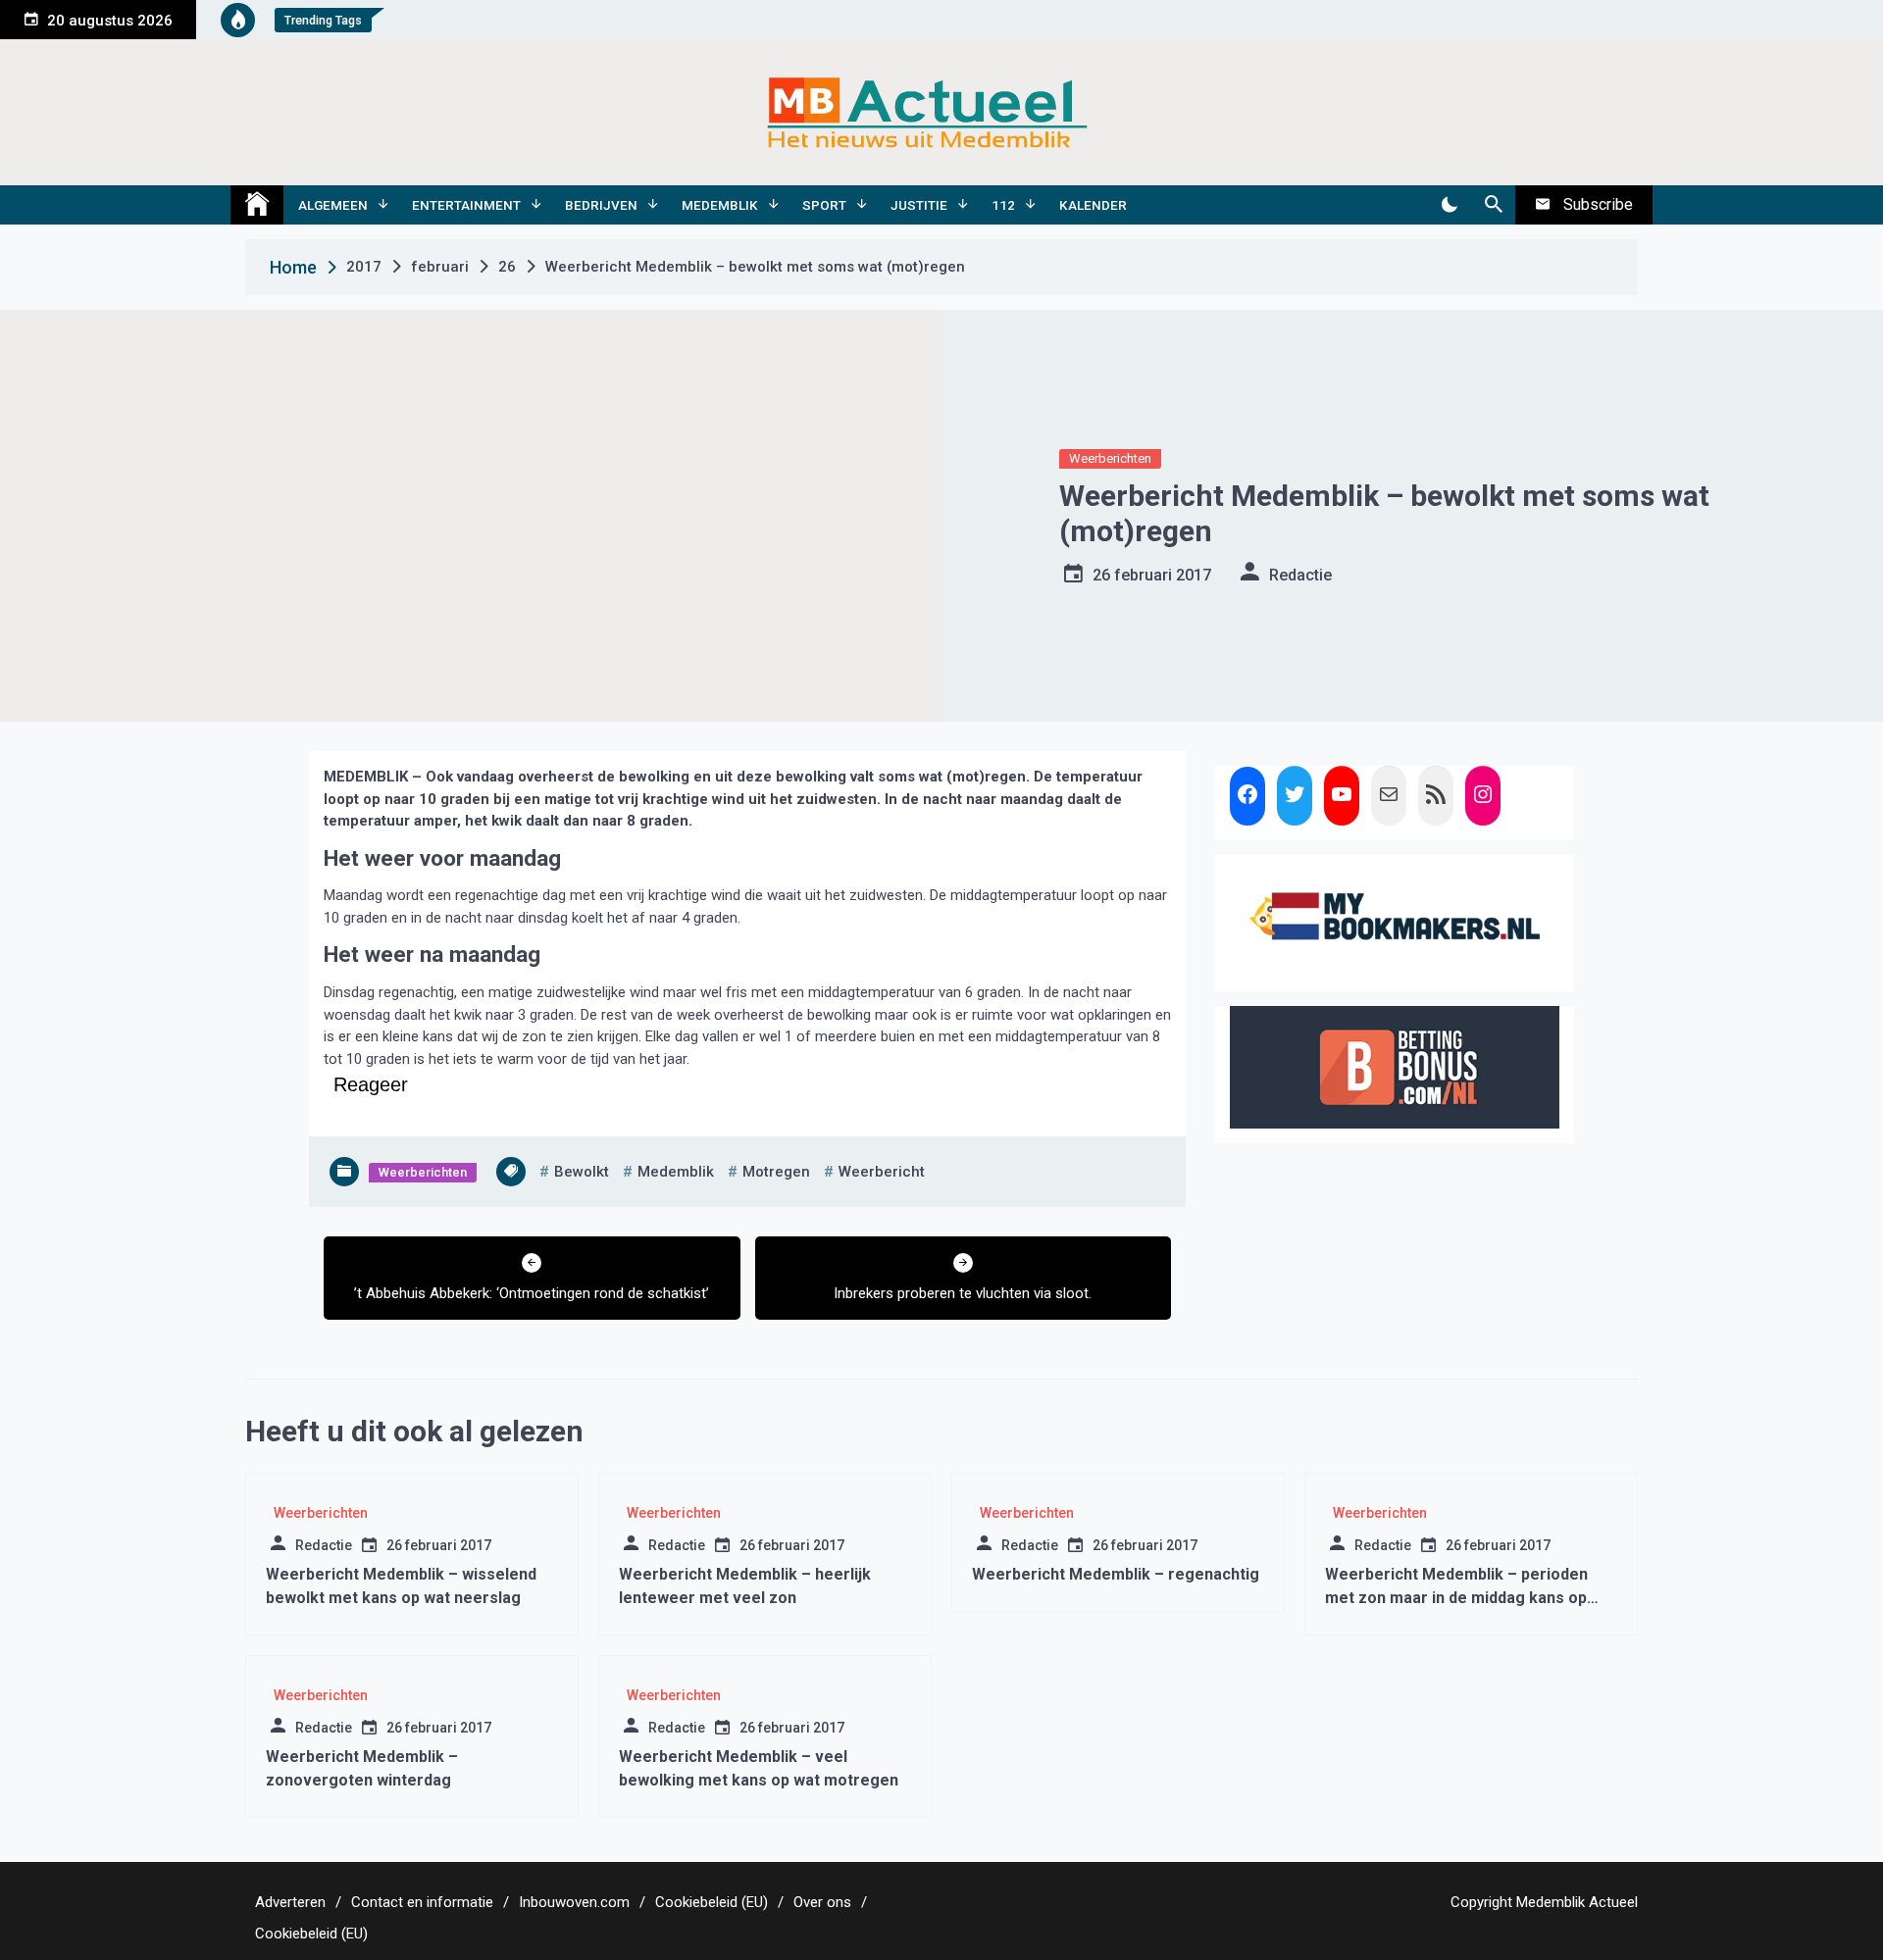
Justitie (919, 205)
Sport (824, 205)
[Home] (257, 205)
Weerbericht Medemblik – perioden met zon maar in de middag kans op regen (1456, 1598)
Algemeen (333, 205)
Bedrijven (601, 205)
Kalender (1093, 205)
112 (1003, 205)
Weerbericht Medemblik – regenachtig (1116, 1574)
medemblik (676, 1172)
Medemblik (720, 205)
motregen (776, 1172)
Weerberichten (1110, 458)
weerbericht (882, 1172)
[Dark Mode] (1449, 205)
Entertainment (466, 205)
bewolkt (582, 1172)
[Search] (1493, 205)
